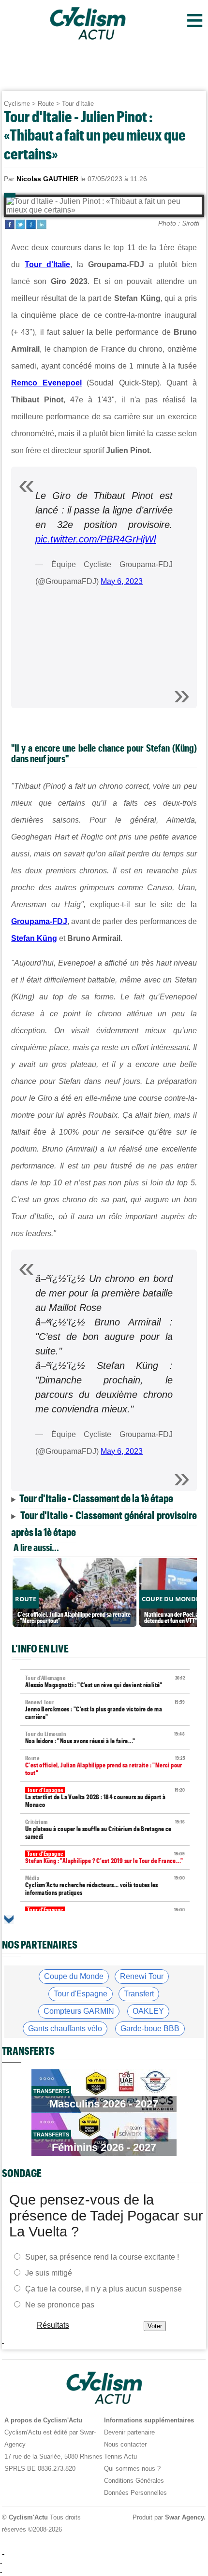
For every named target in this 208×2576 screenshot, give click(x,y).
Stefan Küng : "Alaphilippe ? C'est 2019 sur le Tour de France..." (105, 1857)
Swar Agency (185, 2517)
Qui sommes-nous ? (132, 2469)
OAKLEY (148, 2011)
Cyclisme (17, 104)
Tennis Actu (120, 2456)
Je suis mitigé (49, 2273)
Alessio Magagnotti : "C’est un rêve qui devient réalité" (105, 1682)
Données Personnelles (135, 2493)
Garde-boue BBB (150, 2028)
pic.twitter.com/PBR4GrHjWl (96, 539)
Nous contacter (125, 2444)
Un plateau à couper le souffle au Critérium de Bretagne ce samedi (105, 1829)
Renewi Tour (142, 1976)
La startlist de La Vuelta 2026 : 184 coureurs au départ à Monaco (105, 1798)
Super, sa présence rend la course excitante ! (102, 2257)
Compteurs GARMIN (79, 2011)
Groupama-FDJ (39, 921)
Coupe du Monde (74, 1976)
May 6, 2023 (122, 581)
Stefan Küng (34, 938)
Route (46, 104)
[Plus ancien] (9, 1919)
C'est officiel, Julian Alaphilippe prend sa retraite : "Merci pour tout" (105, 1766)
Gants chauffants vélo (65, 2028)
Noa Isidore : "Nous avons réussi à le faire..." (105, 1738)
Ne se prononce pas (60, 2305)
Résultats (53, 2325)
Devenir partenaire (129, 2432)
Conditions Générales (134, 2481)
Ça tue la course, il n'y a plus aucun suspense (104, 2289)
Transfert (139, 1994)
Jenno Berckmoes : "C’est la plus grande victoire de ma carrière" (105, 1710)
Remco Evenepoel (46, 383)
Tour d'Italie (78, 104)
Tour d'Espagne (81, 1994)
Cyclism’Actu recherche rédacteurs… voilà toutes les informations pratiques (105, 1886)
